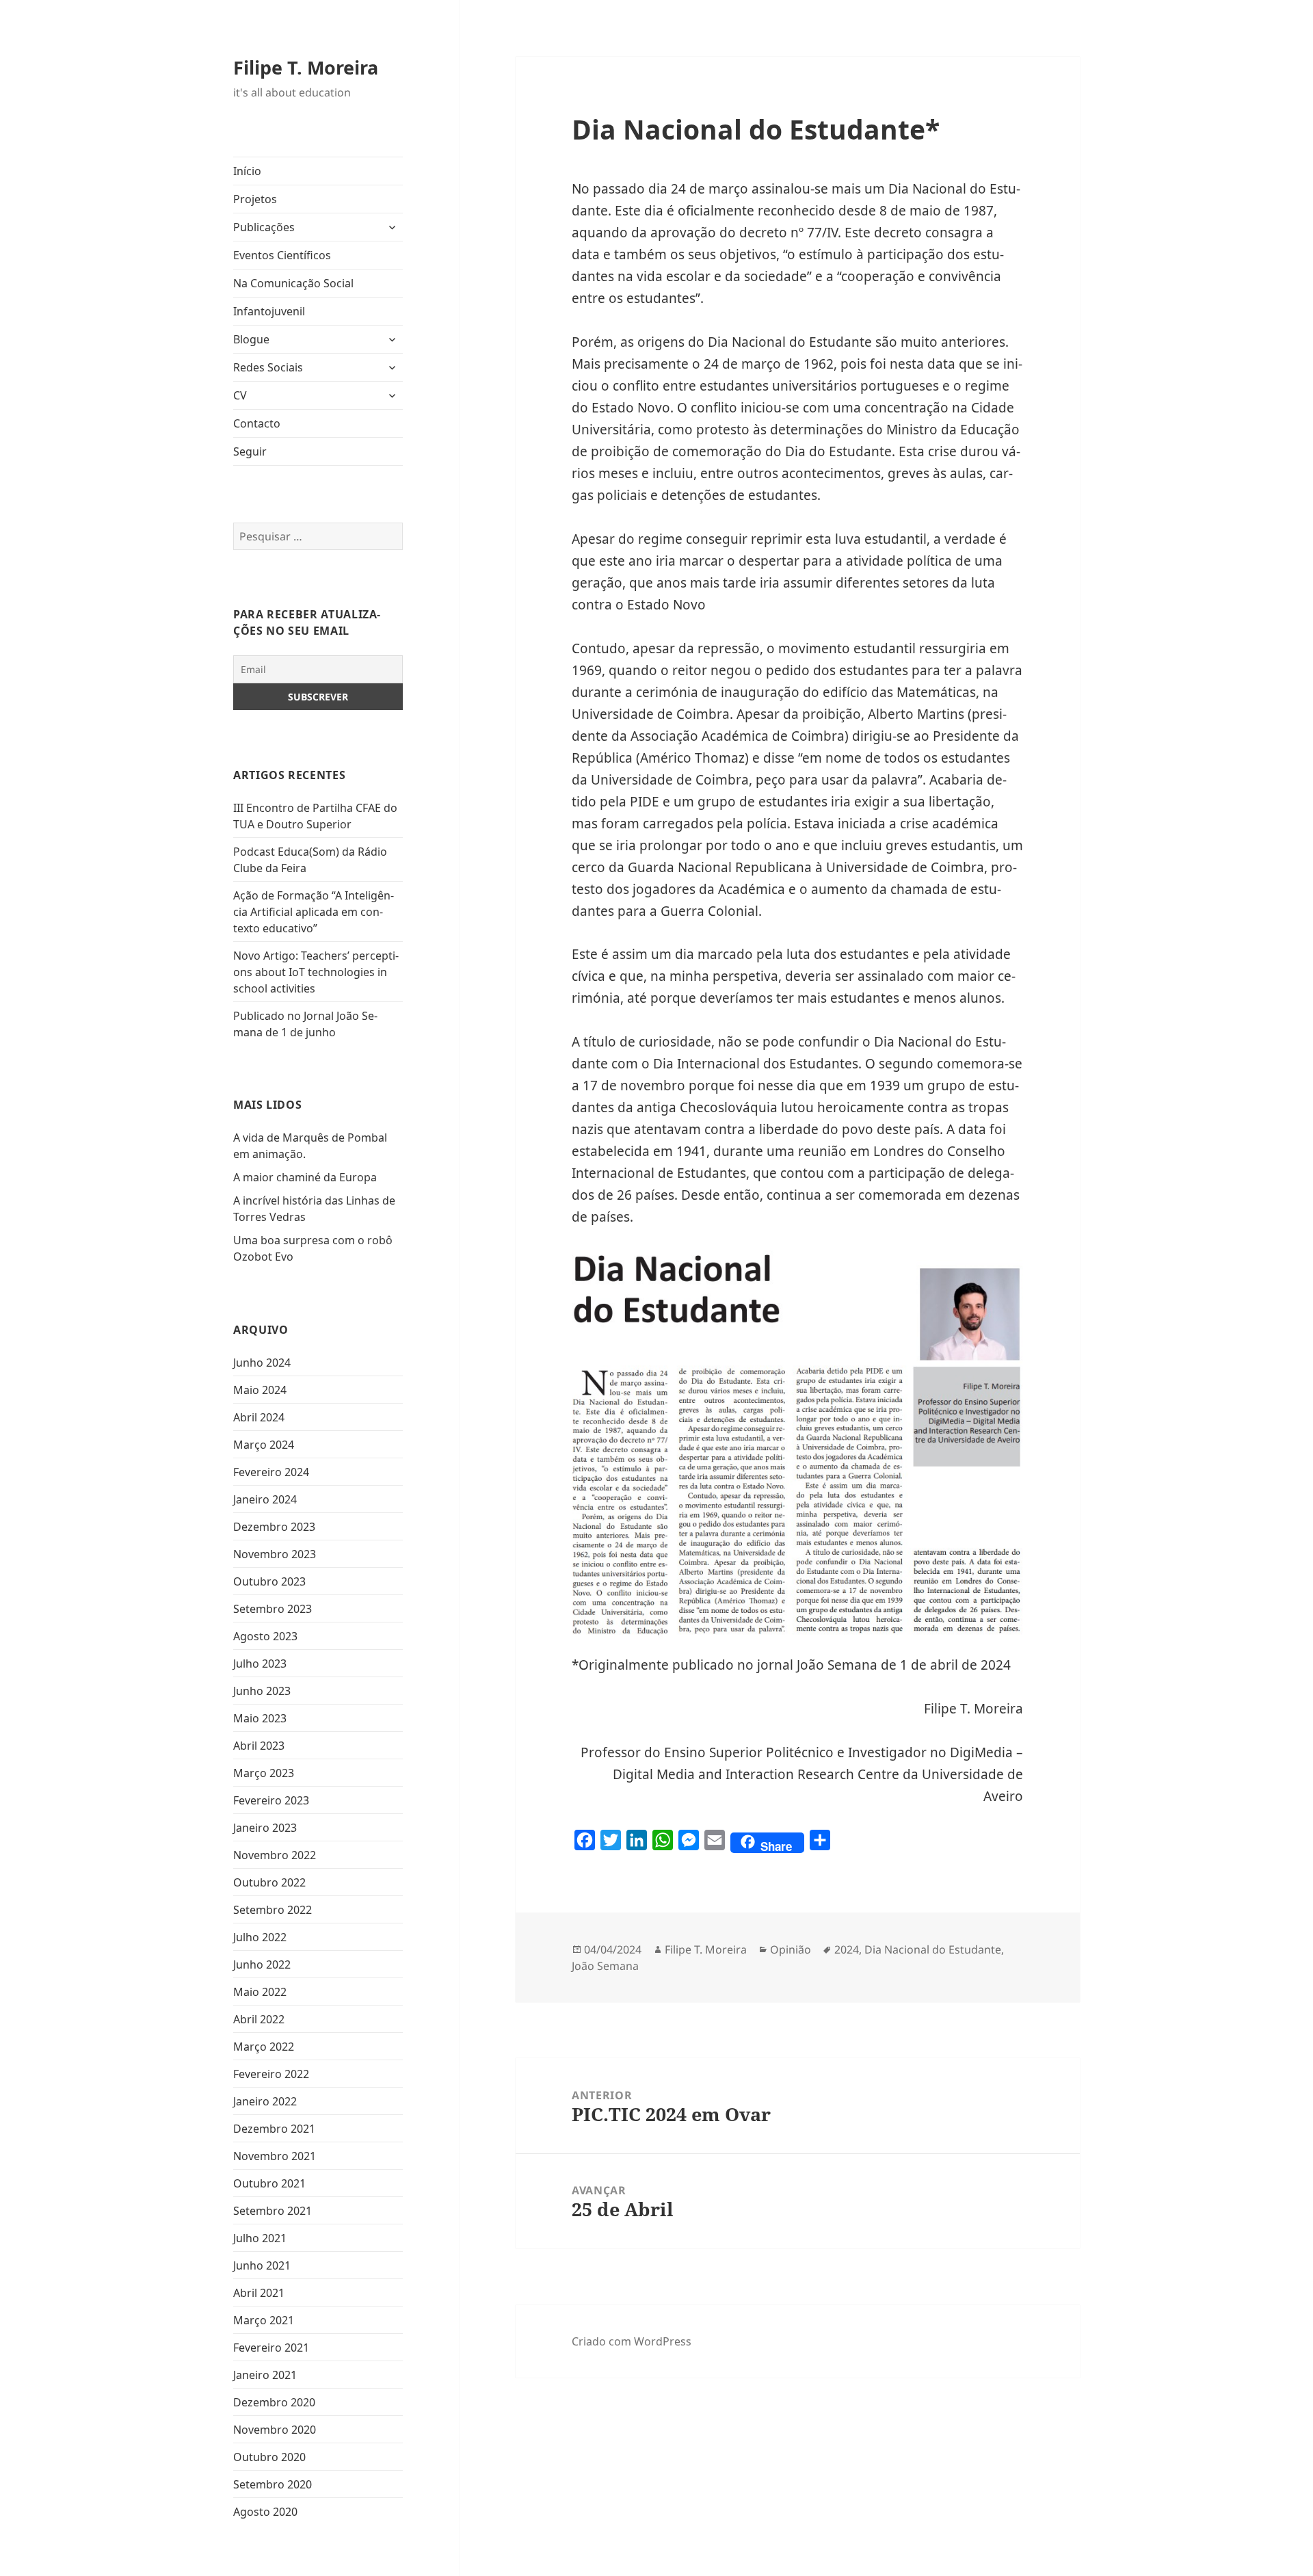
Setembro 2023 (273, 1609)
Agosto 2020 (265, 2512)
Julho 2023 (260, 1664)
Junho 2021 (262, 2265)
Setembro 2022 (273, 1910)
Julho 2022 (260, 1937)
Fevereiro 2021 (271, 2348)
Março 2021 (264, 2320)
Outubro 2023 (269, 1581)
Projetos (255, 199)
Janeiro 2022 (265, 2101)
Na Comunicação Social (293, 283)
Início (247, 171)
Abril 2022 (259, 2019)
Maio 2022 (260, 1992)
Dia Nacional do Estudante (933, 1949)
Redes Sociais (268, 367)
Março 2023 (264, 1773)
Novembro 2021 (275, 2156)
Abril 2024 (259, 1417)
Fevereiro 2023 (271, 1800)
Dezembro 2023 (274, 1527)
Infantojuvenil (269, 311)
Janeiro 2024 (265, 1499)
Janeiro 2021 (265, 2375)
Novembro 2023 (275, 1554)
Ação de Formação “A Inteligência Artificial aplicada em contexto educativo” (314, 912)
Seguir (250, 451)
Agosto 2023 (265, 1636)
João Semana (605, 1966)
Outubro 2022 (269, 1882)
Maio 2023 (260, 1718)
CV (240, 395)
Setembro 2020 (273, 2484)
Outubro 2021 (269, 2183)
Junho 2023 (262, 1691)
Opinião (791, 1949)
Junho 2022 (262, 1964)
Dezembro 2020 (274, 2402)
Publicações (264, 227)
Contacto (257, 423)
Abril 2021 (259, 2293)
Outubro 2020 (269, 2457)
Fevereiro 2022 (271, 2074)
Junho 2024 (262, 1363)
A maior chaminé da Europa (305, 1177)
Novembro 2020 (275, 2430)
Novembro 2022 (275, 1855)
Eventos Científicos (282, 255)
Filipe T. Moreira (306, 67)
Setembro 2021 (273, 2211)
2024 (847, 1949)
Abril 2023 (259, 1746)
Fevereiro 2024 (271, 1472)
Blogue (251, 339)
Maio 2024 (260, 1390)
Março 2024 (264, 1445)
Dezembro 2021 (274, 2129)
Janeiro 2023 (265, 1828)
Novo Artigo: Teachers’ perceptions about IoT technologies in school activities (316, 972)
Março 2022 (264, 2047)
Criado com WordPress (632, 2341)
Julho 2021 (260, 2238)
